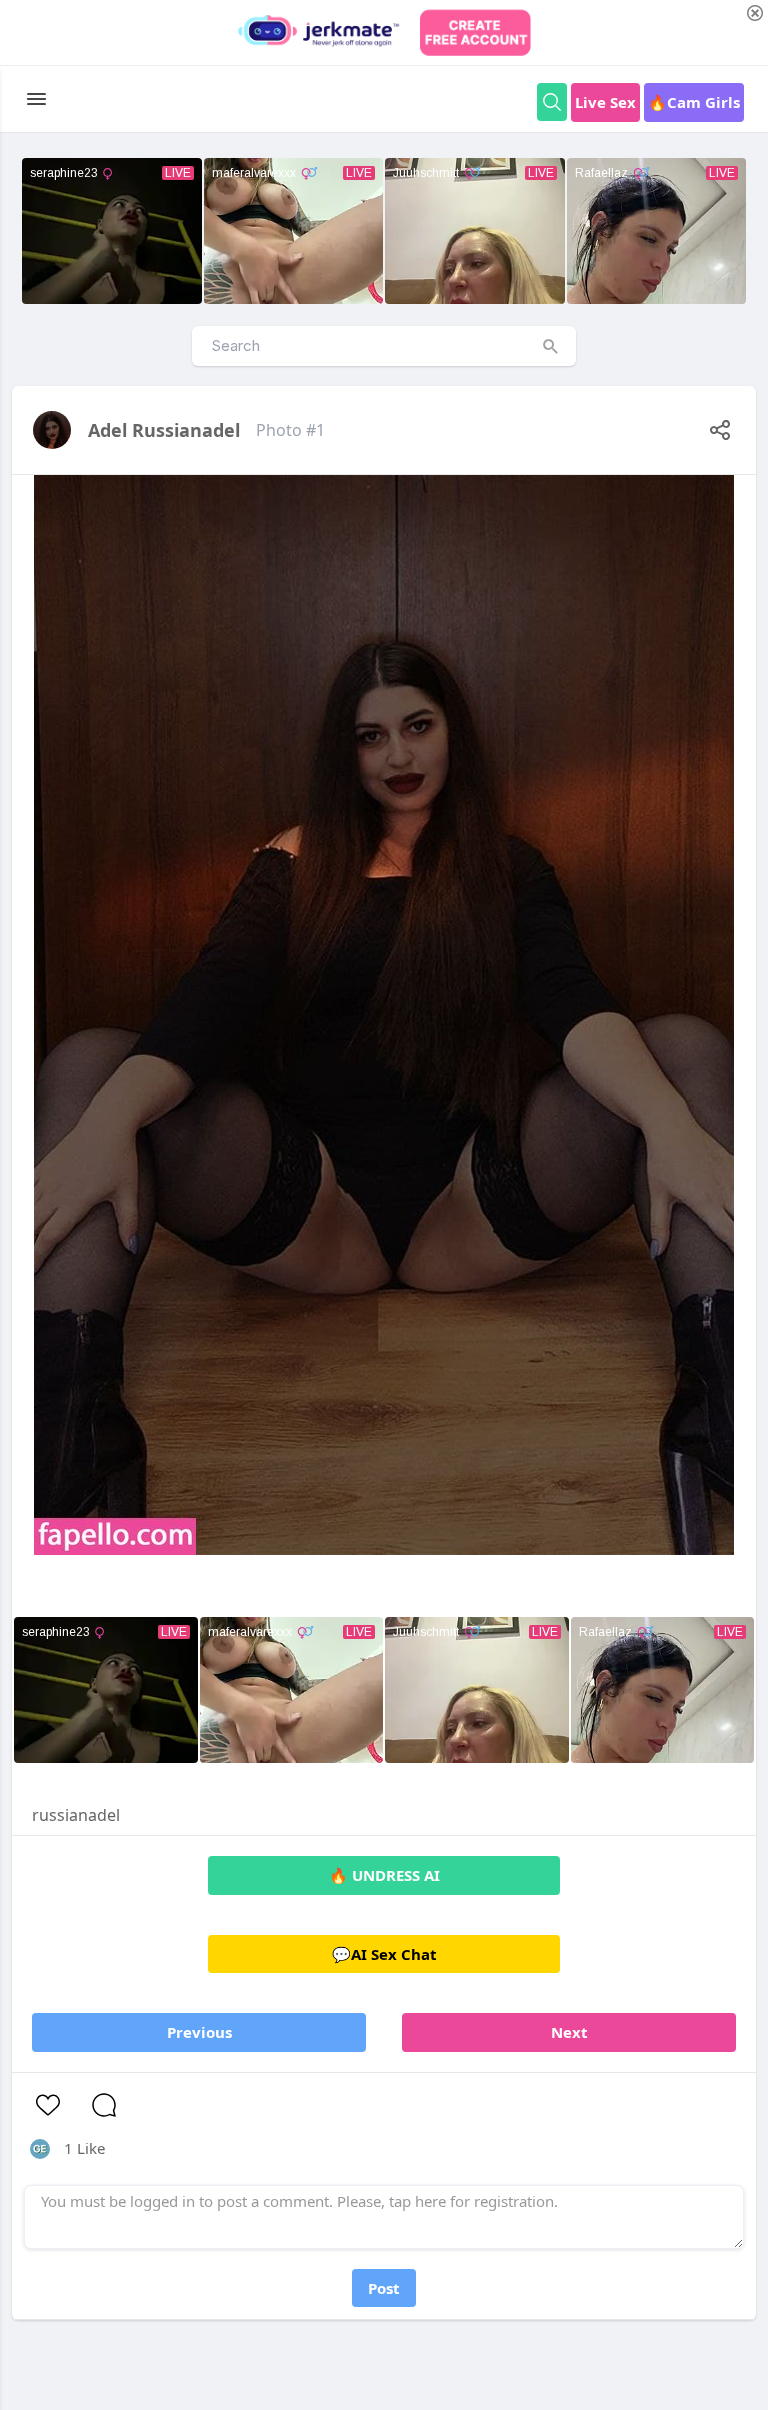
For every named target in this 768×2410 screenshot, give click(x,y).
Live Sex (605, 102)
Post (384, 2288)
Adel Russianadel (164, 430)
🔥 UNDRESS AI (384, 1875)
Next (569, 2032)
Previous (199, 2032)
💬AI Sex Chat (384, 1954)
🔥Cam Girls (694, 102)
